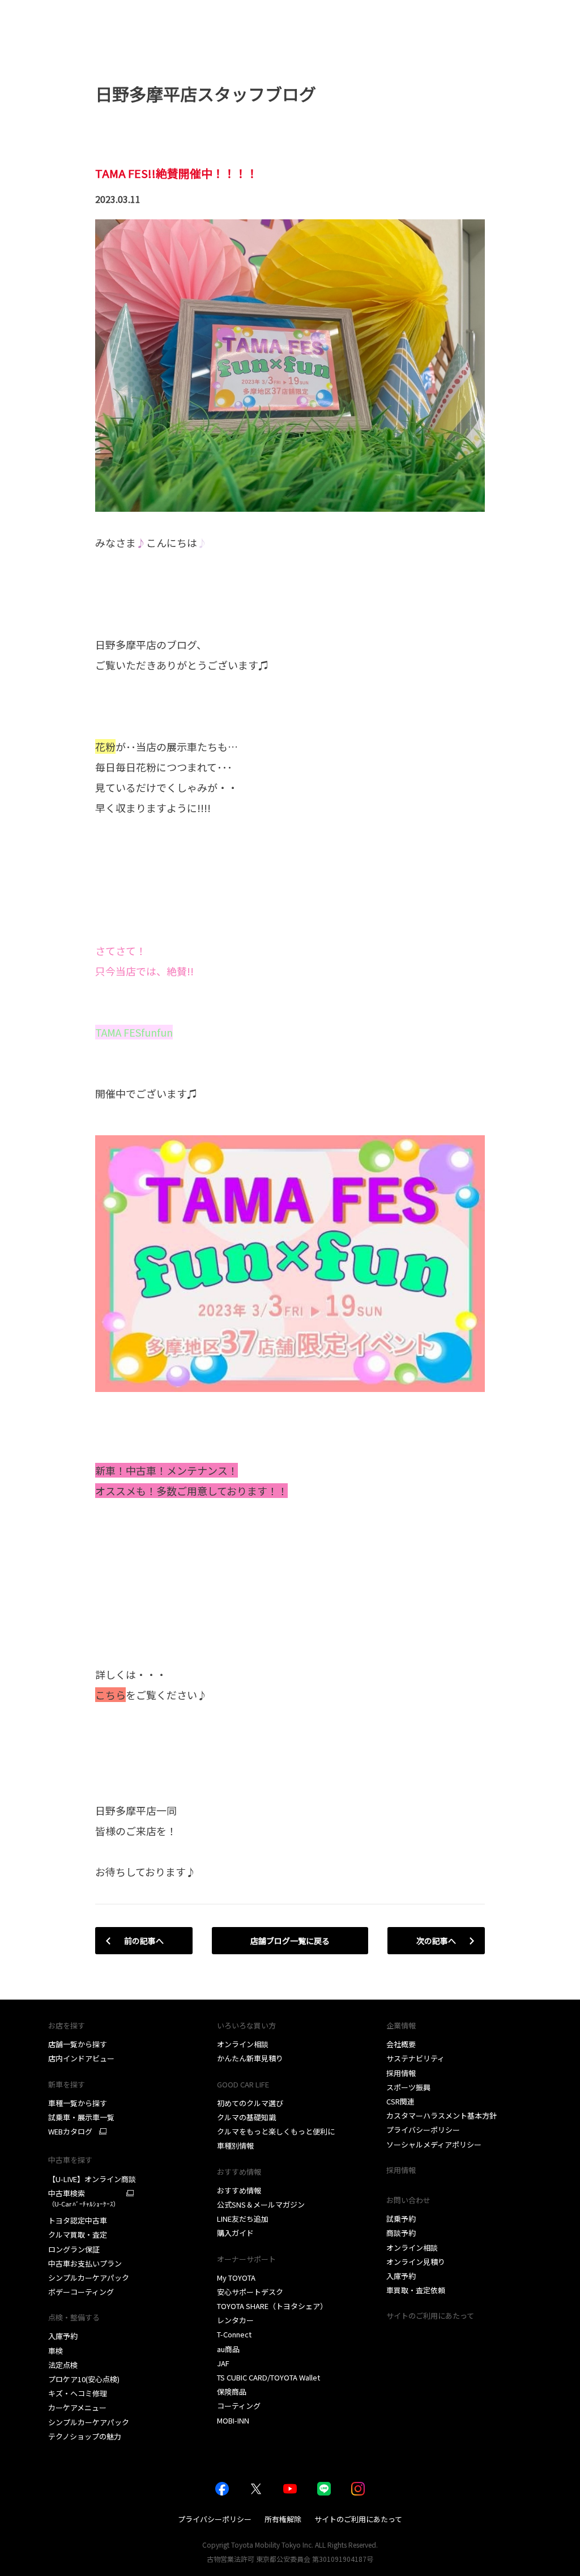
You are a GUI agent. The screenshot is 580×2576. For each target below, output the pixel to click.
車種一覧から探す (78, 2103)
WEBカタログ (70, 2132)
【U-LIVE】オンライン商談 (92, 2179)
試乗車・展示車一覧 (81, 2117)
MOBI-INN (233, 2420)
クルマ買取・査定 (78, 2235)
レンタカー (235, 2320)
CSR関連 (400, 2101)
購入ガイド (235, 2233)
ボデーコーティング (81, 2292)
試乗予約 (401, 2219)
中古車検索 (84, 2198)
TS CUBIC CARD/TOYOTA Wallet (268, 2377)
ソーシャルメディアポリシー (434, 2144)
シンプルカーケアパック (89, 2278)
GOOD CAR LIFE (243, 2084)
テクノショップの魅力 (85, 2436)
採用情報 (401, 2073)
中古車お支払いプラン (85, 2263)
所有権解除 (283, 2519)
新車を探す (67, 2084)
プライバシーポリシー (423, 2130)
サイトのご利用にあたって (430, 2316)
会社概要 (401, 2044)
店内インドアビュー (81, 2058)
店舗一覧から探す (78, 2044)
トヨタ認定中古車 (78, 2220)
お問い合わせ (408, 2200)
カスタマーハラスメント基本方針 (442, 2115)
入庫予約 (63, 2336)
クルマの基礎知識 (246, 2117)
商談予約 (401, 2233)
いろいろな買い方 (246, 2025)
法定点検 (63, 2365)
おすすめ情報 (239, 2190)
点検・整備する (74, 2317)
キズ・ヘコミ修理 (78, 2393)
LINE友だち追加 (243, 2219)
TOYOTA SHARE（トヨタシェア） (272, 2306)
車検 (56, 2351)
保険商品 (232, 2392)
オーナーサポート (246, 2259)
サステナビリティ (415, 2058)
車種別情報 (235, 2146)
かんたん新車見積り (250, 2058)
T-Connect (234, 2334)
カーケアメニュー (77, 2407)
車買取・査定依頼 (416, 2290)
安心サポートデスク (250, 2292)
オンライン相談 (243, 2044)
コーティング (239, 2406)
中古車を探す (70, 2160)
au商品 (228, 2349)
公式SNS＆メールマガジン (261, 2204)
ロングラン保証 (74, 2249)
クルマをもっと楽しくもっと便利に (276, 2131)
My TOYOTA (236, 2278)
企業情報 (401, 2025)
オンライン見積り (416, 2262)
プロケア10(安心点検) (84, 2379)
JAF (223, 2363)
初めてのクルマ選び (250, 2103)
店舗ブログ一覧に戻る (290, 1941)
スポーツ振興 (408, 2087)
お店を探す (67, 2025)
